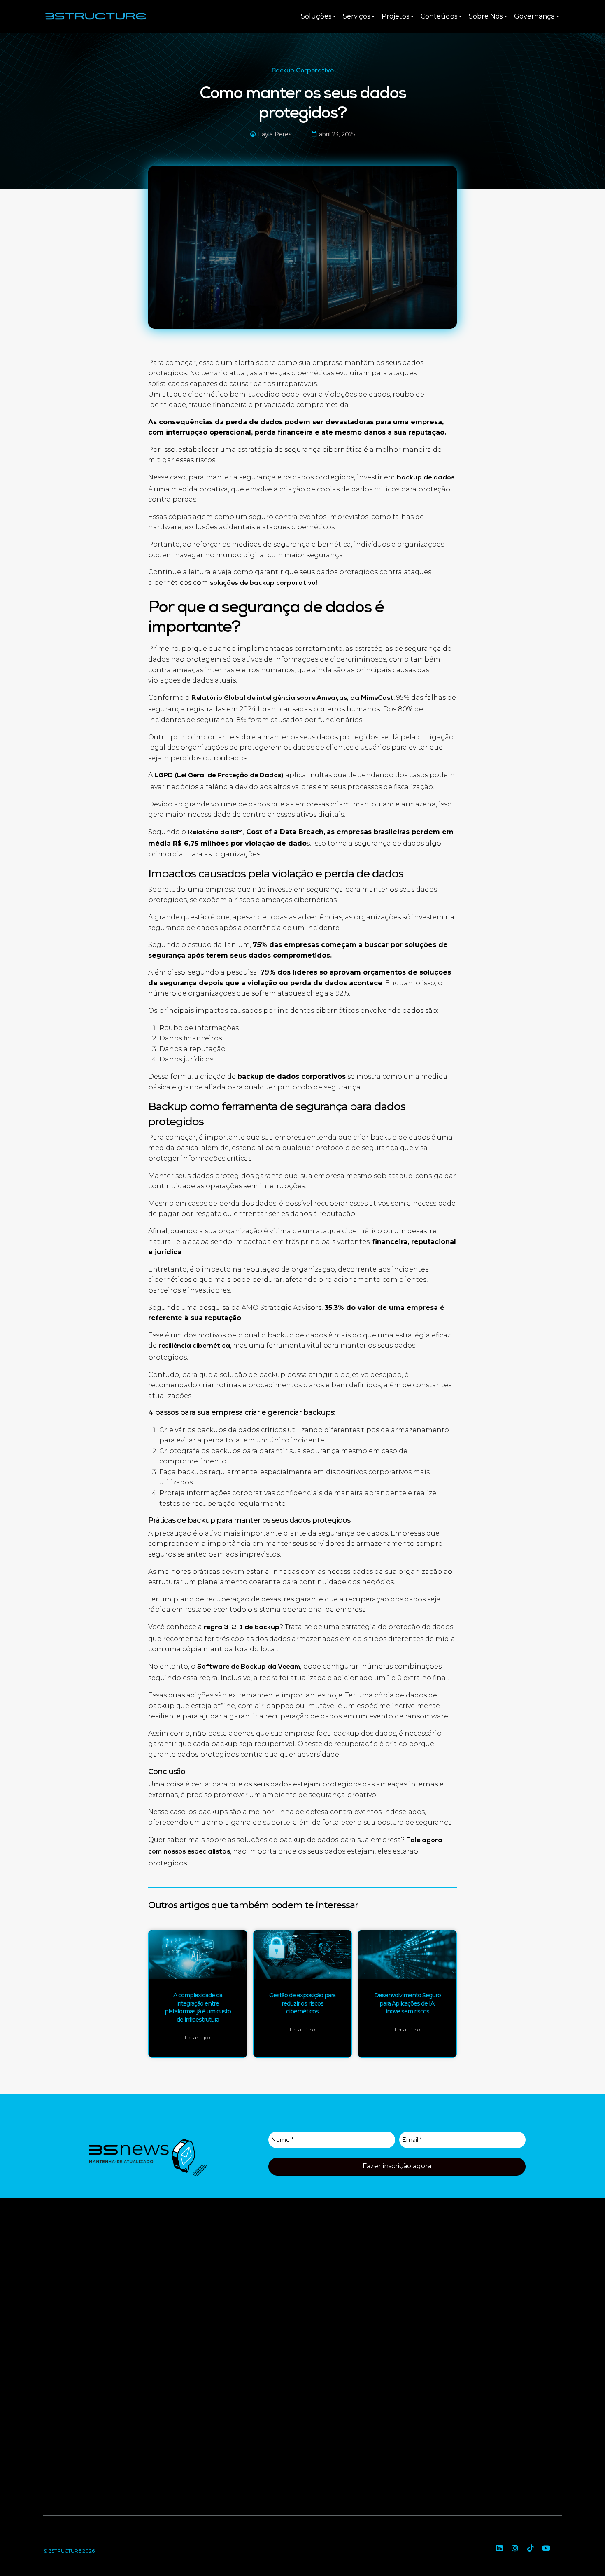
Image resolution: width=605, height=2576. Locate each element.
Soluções (316, 16)
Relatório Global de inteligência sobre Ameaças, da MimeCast (292, 699)
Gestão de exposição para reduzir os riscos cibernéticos (302, 2003)
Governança (534, 16)
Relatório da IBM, (217, 833)
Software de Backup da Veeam (249, 1667)
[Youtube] (546, 2548)
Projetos (395, 16)
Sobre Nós (486, 16)
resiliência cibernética (194, 1346)
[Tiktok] (531, 2548)
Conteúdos (439, 16)
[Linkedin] (499, 2548)
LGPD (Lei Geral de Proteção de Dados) (219, 776)
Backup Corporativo (303, 71)
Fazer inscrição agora (397, 2166)
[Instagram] (515, 2548)
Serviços (356, 16)
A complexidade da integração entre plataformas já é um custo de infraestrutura (198, 2007)
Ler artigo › (198, 2037)
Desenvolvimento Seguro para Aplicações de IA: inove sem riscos (407, 2003)
